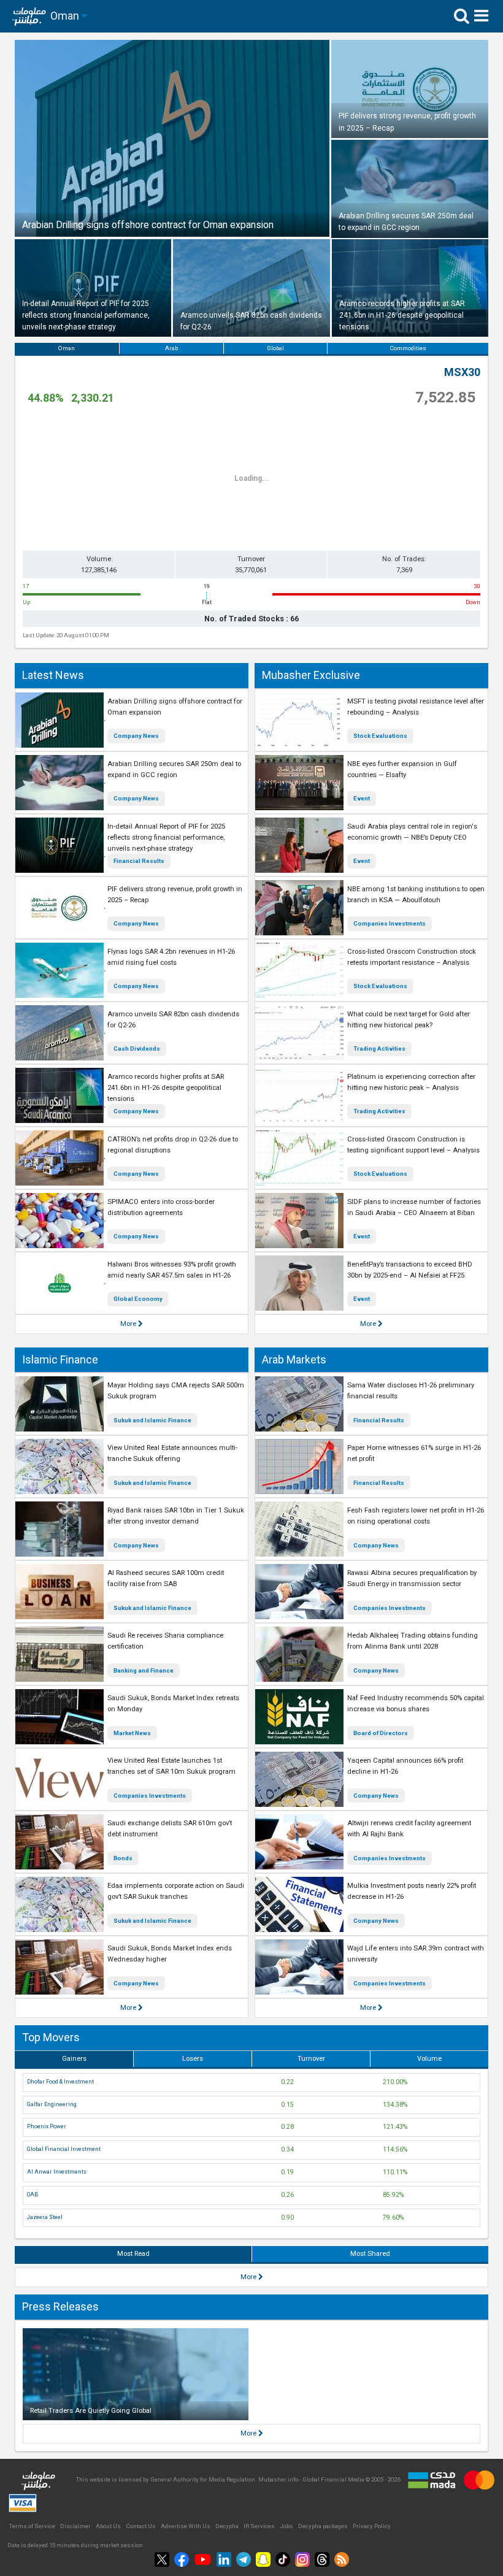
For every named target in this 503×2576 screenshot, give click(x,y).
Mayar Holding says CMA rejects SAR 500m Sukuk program (176, 1391)
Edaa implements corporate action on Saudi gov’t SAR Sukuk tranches (176, 1891)
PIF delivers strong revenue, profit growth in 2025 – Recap (175, 895)
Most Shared (370, 2254)
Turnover (311, 2059)
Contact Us (141, 2526)
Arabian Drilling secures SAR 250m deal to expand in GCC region (174, 769)
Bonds (123, 1858)
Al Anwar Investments (57, 2172)
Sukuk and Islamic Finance (152, 1420)
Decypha (227, 2526)
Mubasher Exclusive (311, 675)
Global (275, 348)
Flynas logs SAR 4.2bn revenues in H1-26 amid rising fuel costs (171, 957)
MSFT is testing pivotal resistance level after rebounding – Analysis (416, 707)
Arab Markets (294, 1359)
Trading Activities (379, 1048)
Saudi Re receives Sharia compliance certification (165, 1641)
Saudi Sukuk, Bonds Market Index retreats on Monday (173, 1704)
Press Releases (60, 2306)
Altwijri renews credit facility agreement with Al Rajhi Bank (409, 1829)
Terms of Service (32, 2526)
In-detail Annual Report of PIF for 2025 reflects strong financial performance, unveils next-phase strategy (166, 838)
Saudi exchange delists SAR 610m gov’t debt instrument (170, 1829)
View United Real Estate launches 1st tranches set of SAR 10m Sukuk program (171, 1766)
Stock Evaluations (380, 736)
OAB (33, 2195)
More (129, 1324)
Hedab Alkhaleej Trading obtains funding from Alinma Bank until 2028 (413, 1641)
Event (362, 798)
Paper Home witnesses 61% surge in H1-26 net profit (414, 1453)
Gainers (74, 2059)
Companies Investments (390, 923)
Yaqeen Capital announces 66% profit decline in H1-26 (405, 1766)
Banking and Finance (144, 1670)
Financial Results (139, 861)
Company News (136, 736)
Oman (67, 348)
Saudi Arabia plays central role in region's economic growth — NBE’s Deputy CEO (412, 832)
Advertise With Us (186, 2526)
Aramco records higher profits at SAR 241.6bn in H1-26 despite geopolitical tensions (166, 1088)
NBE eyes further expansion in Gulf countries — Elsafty (402, 769)
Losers (193, 2059)
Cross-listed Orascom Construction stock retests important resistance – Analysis (412, 957)
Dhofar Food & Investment (60, 2082)
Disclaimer (75, 2526)
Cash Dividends (137, 1048)
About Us (108, 2526)
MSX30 (462, 372)
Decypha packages (323, 2526)
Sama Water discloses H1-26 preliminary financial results (411, 1391)
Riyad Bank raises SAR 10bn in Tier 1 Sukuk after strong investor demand (176, 1516)
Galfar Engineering (52, 2104)
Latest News (53, 675)
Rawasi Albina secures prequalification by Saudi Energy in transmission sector (412, 1578)
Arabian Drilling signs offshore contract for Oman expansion (175, 707)
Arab (171, 348)
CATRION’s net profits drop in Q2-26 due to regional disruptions (173, 1145)
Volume (429, 2059)
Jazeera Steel (45, 2217)
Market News (132, 1733)
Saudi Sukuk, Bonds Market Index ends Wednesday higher (170, 1954)
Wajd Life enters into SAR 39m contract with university (416, 1954)
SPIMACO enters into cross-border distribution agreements (161, 1207)
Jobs (286, 2526)
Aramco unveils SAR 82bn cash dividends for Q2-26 (173, 1020)
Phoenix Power (47, 2126)
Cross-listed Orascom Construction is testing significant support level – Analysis (413, 1145)
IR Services (259, 2526)
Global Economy (138, 1299)
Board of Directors (381, 1733)
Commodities (408, 348)
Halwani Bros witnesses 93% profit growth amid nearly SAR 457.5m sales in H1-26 (172, 1270)
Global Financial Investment (64, 2149)
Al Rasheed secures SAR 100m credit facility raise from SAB (166, 1578)
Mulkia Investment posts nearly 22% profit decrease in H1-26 (412, 1891)
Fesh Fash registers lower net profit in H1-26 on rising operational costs (416, 1516)
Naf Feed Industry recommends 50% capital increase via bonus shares (416, 1704)
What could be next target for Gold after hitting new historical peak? (409, 1020)
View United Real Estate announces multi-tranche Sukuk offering (172, 1453)
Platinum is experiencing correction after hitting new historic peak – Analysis (411, 1082)
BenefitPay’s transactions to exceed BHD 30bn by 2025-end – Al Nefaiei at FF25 (410, 1270)
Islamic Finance (60, 1359)
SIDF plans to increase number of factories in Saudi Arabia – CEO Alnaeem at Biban (414, 1207)
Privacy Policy (372, 2526)
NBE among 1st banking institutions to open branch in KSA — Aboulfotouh (416, 895)
